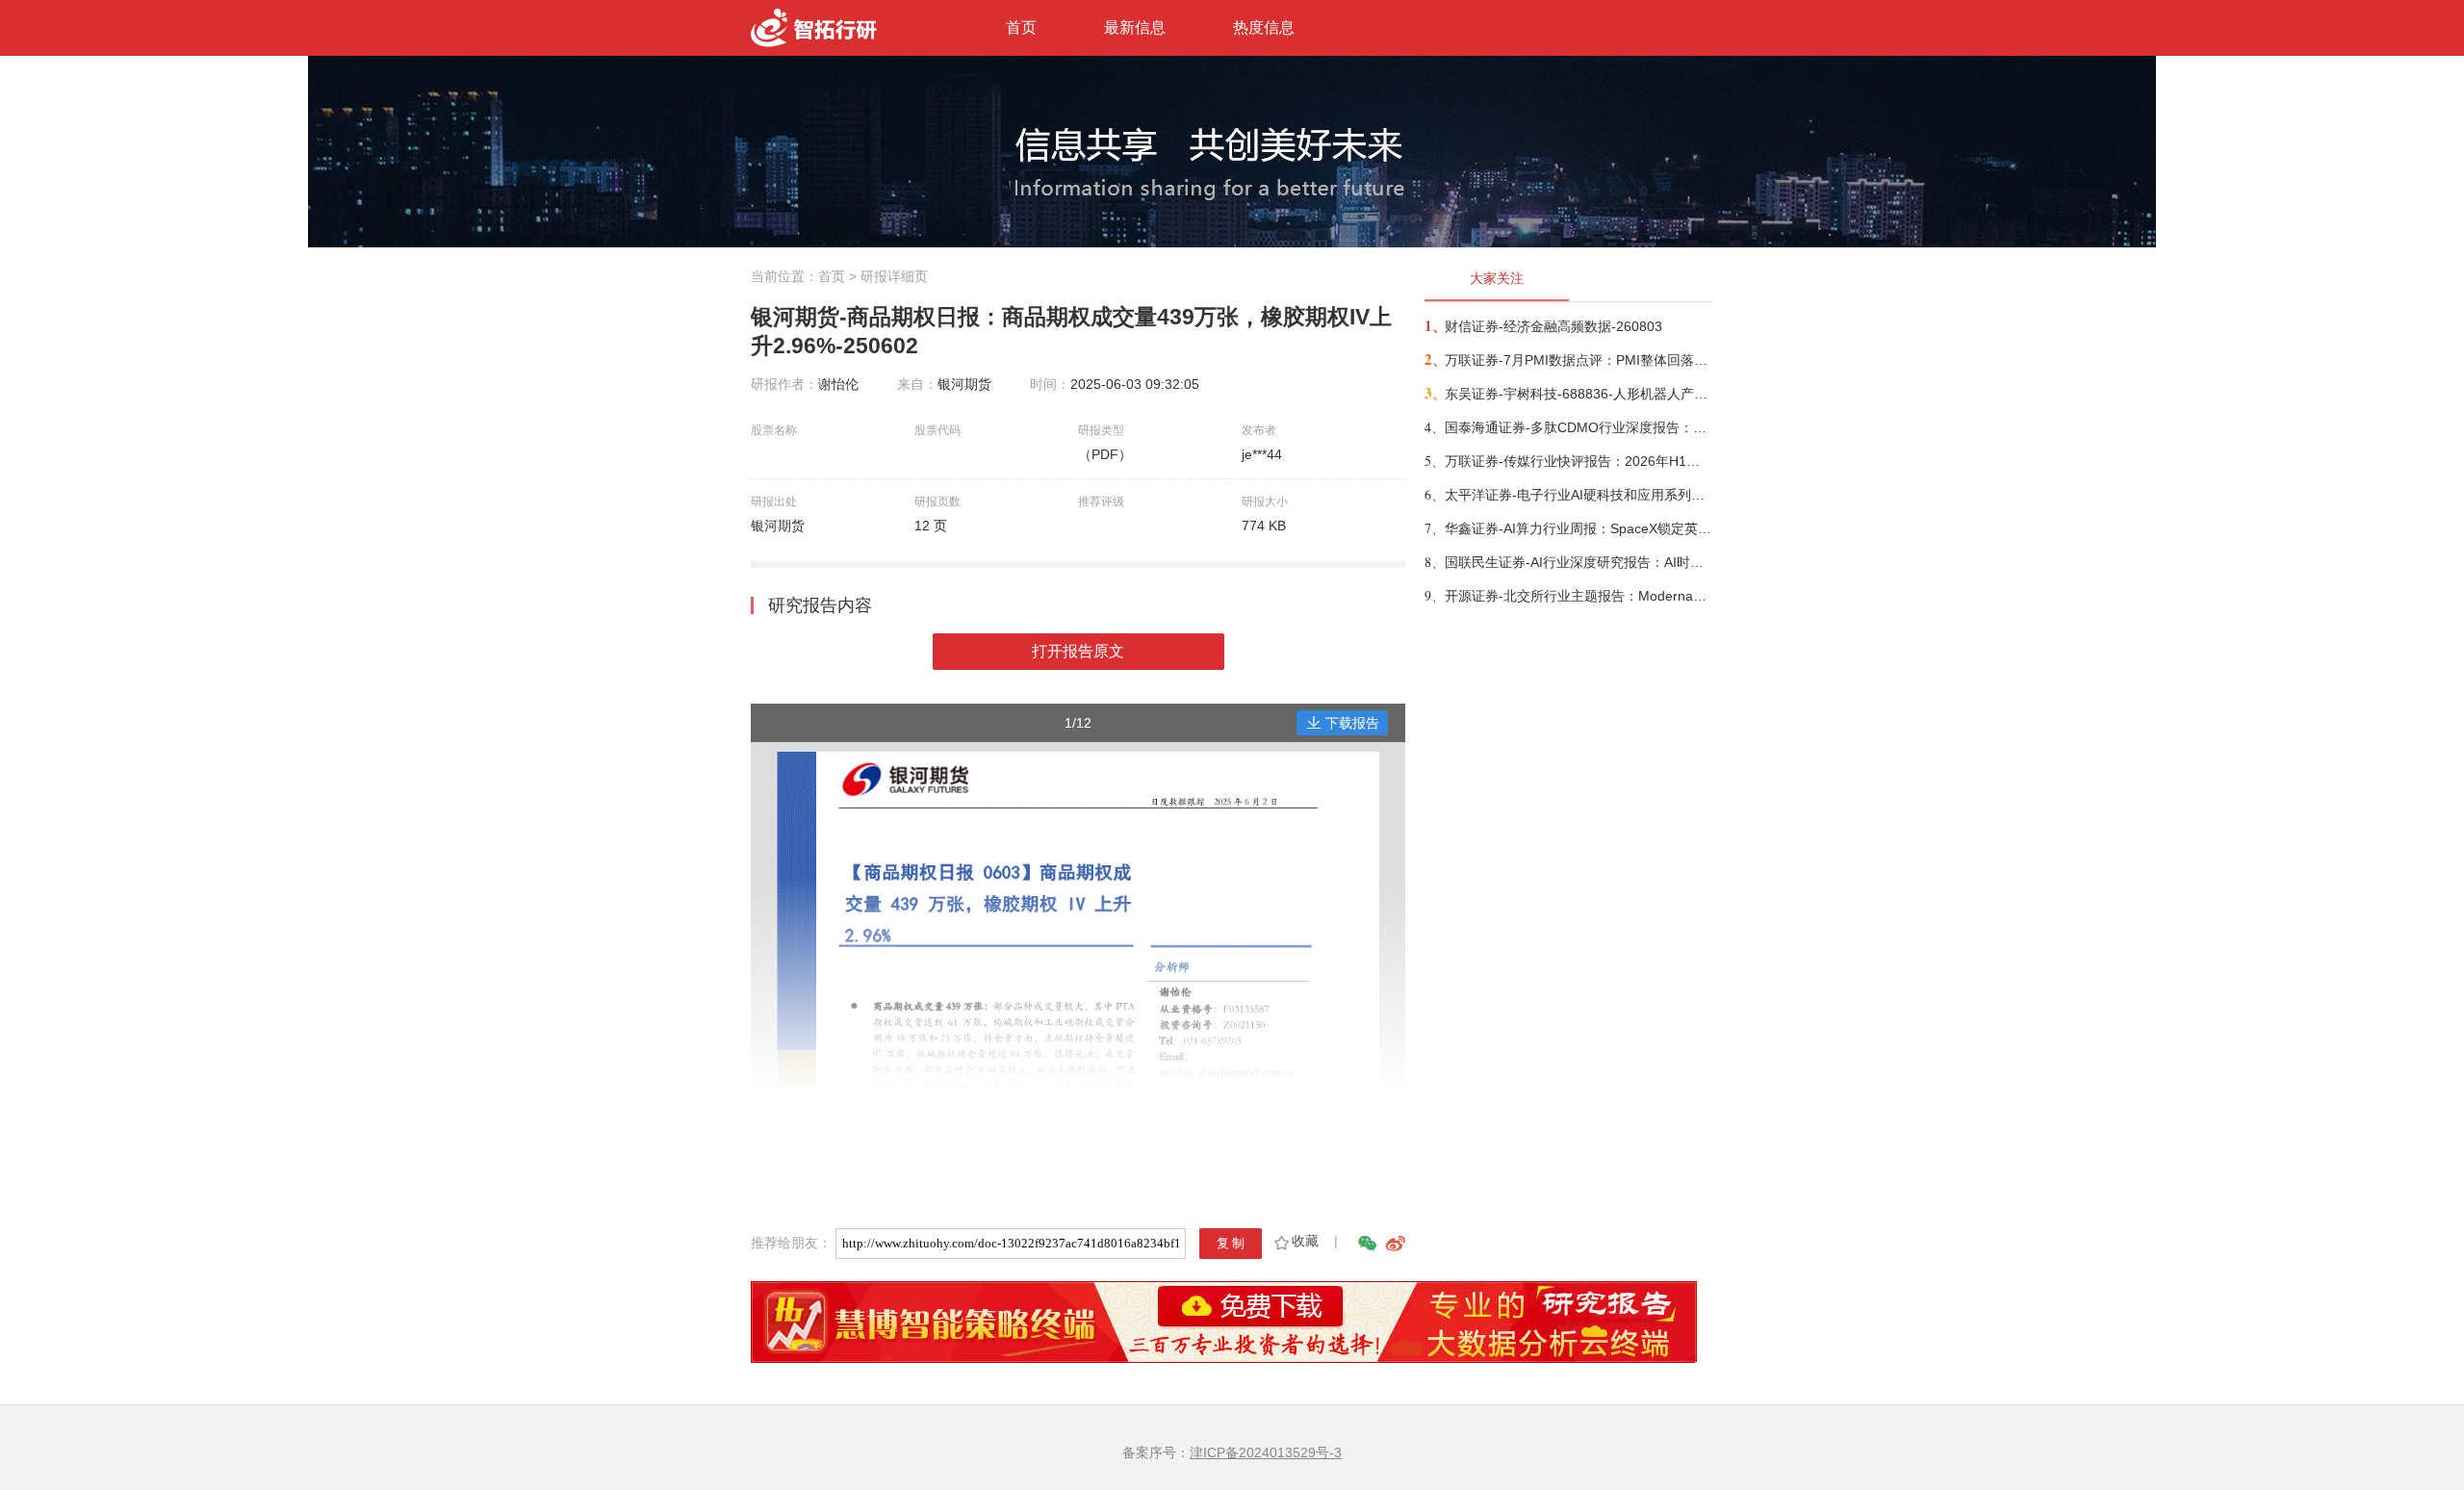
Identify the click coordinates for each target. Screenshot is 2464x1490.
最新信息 (1135, 27)
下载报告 (1352, 723)
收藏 (1305, 1241)
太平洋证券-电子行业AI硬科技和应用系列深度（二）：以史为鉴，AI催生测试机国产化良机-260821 (1578, 495)
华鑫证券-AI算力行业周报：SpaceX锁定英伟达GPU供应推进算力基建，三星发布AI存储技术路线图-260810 (1578, 528)
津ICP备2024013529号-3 (1266, 1452)
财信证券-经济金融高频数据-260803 (1553, 326)
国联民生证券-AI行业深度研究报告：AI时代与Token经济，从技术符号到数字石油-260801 (1578, 562)
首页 (1021, 27)
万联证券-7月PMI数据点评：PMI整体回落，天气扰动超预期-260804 (1578, 360)
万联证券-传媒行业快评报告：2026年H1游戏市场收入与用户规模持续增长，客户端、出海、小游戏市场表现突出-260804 (1578, 461)
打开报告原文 (1078, 651)
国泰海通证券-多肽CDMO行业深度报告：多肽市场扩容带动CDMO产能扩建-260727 (1578, 427)
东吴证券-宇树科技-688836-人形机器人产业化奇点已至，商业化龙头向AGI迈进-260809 (1578, 394)
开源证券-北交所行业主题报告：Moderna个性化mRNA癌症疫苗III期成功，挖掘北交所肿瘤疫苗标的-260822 (1578, 596)
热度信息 (1264, 27)
